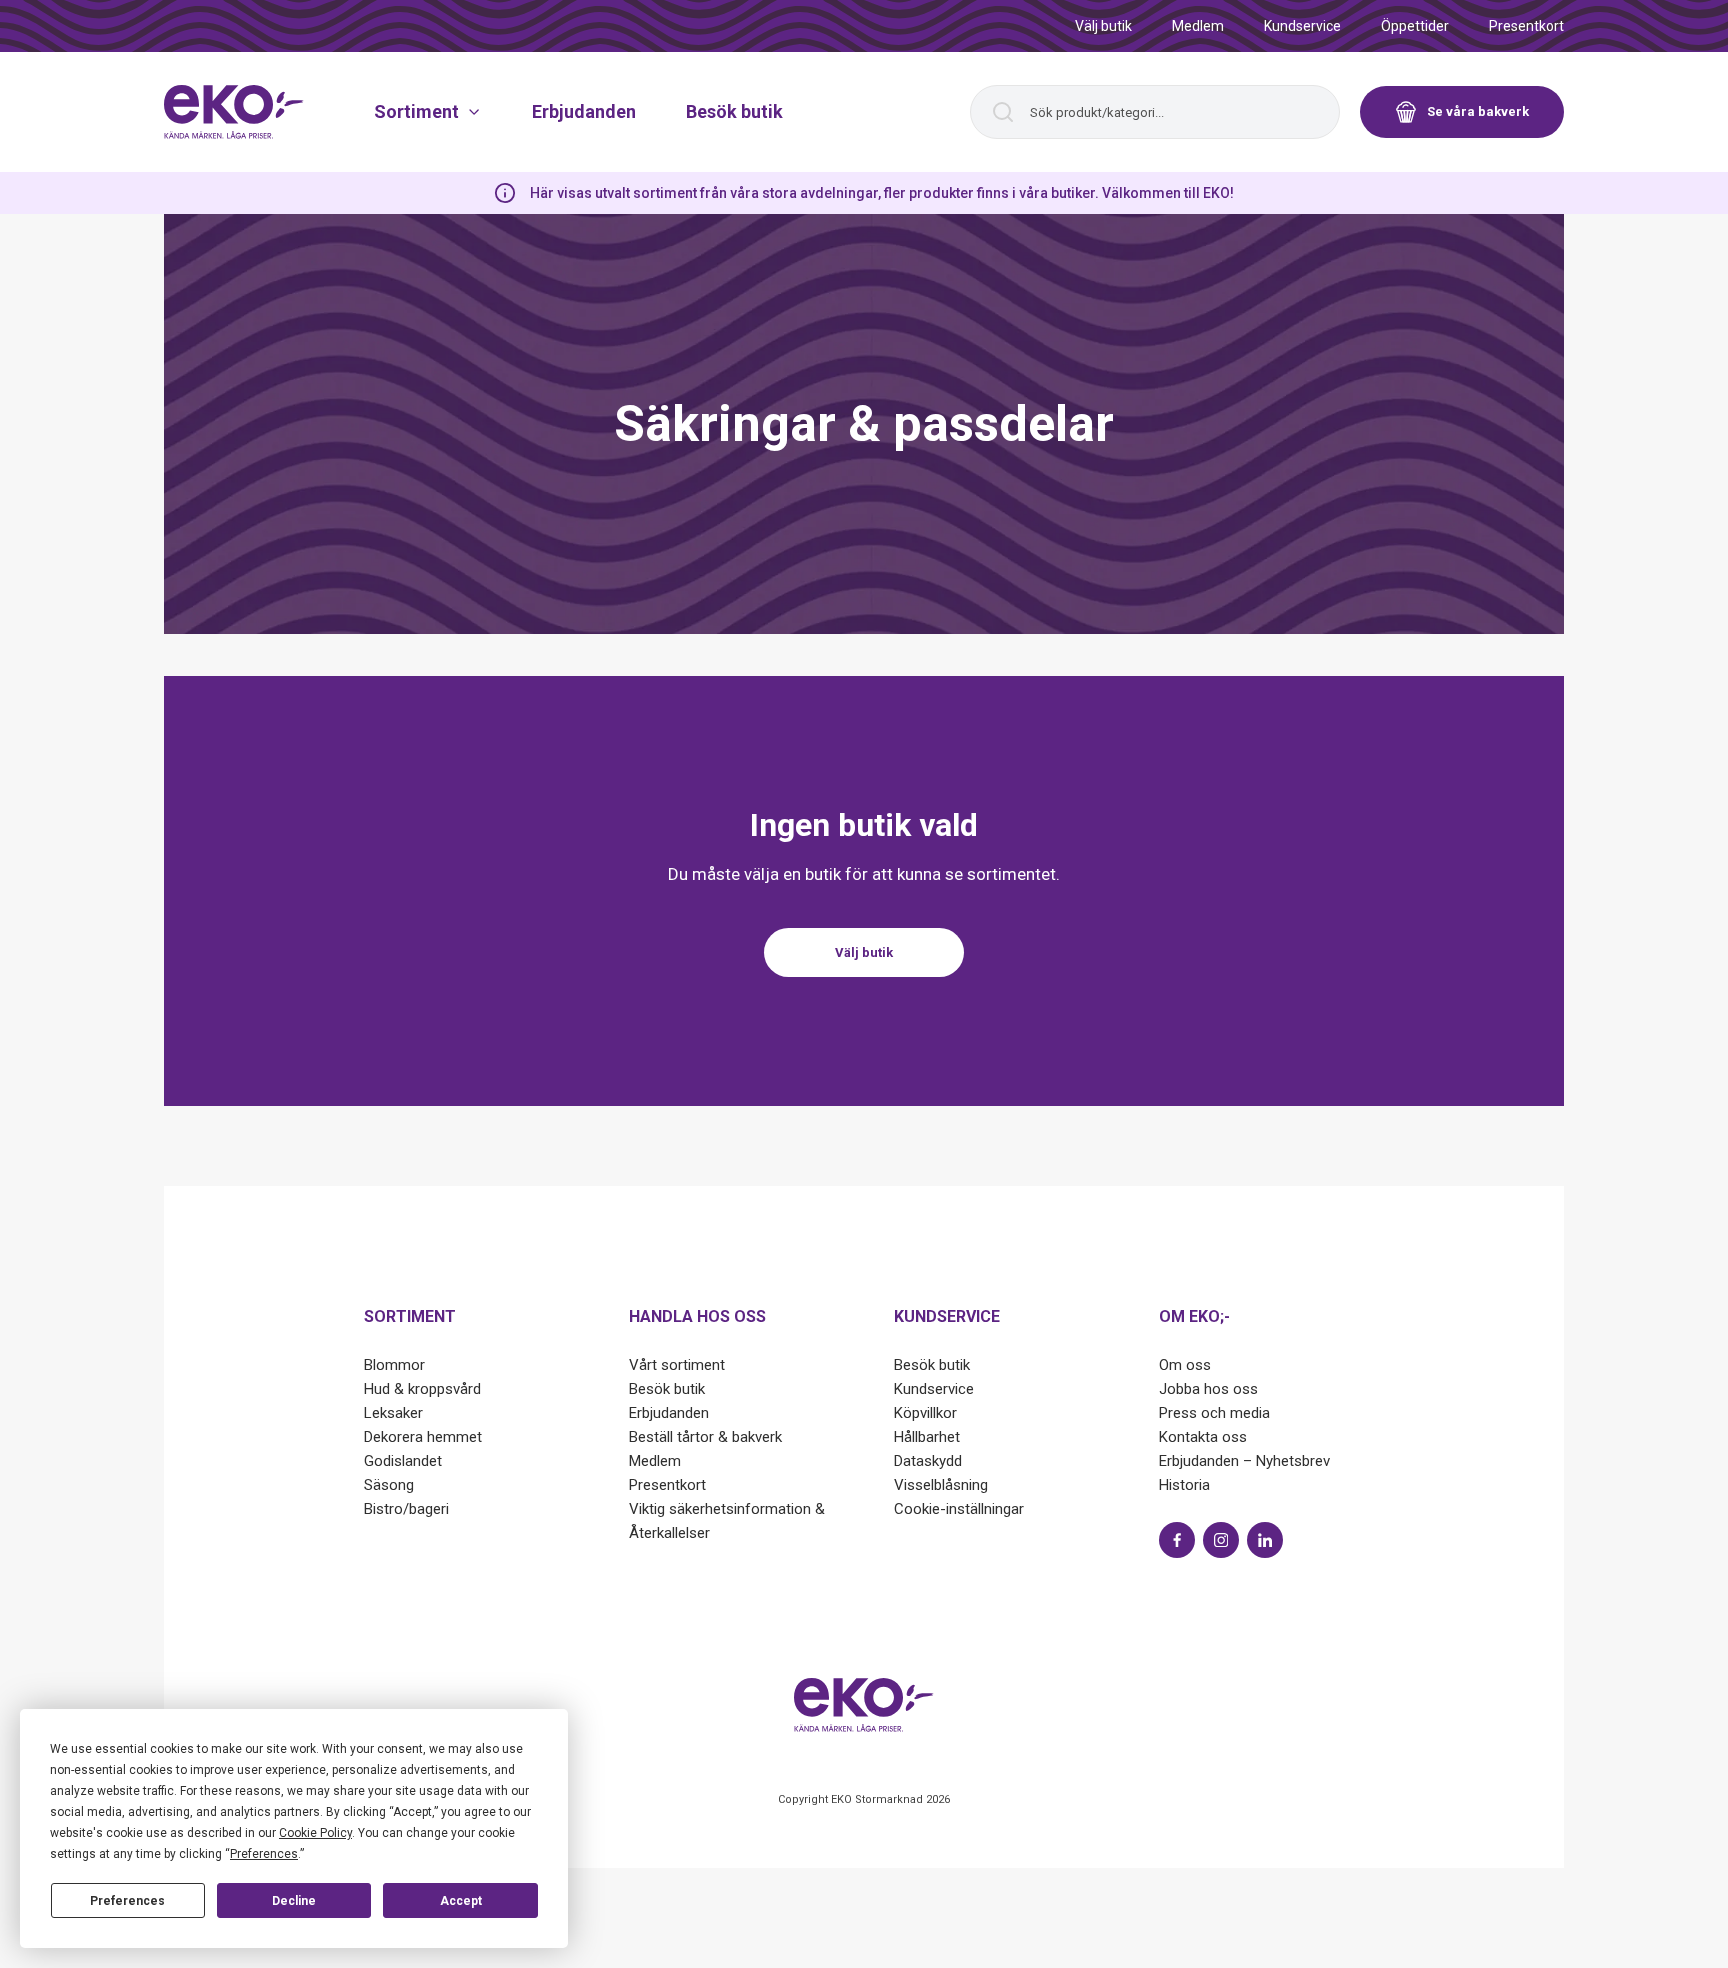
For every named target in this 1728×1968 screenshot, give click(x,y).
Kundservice (1302, 26)
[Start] (234, 112)
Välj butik (1103, 26)
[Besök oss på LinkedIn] (1265, 1540)
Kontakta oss (1203, 1437)
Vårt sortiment (677, 1365)
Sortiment (416, 111)
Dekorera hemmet (423, 1437)
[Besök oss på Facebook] (1177, 1540)
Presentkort (1526, 26)
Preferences (127, 1901)
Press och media (1214, 1413)
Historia (1184, 1485)
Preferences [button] (264, 1854)
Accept (461, 1901)
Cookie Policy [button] (315, 1833)
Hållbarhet (927, 1437)
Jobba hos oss (1208, 1389)
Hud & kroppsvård (422, 1389)
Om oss (1185, 1365)
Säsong (389, 1485)
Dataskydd (928, 1461)
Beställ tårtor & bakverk (705, 1437)
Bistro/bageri (406, 1509)
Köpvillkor (925, 1413)
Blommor (394, 1365)
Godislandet (403, 1461)
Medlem (1198, 26)
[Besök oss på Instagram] (1221, 1540)
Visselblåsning (941, 1485)
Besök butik (734, 111)
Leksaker (393, 1413)
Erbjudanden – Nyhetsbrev (1244, 1461)
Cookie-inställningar (959, 1509)
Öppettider (1415, 26)
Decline (294, 1901)
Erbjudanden (584, 111)
